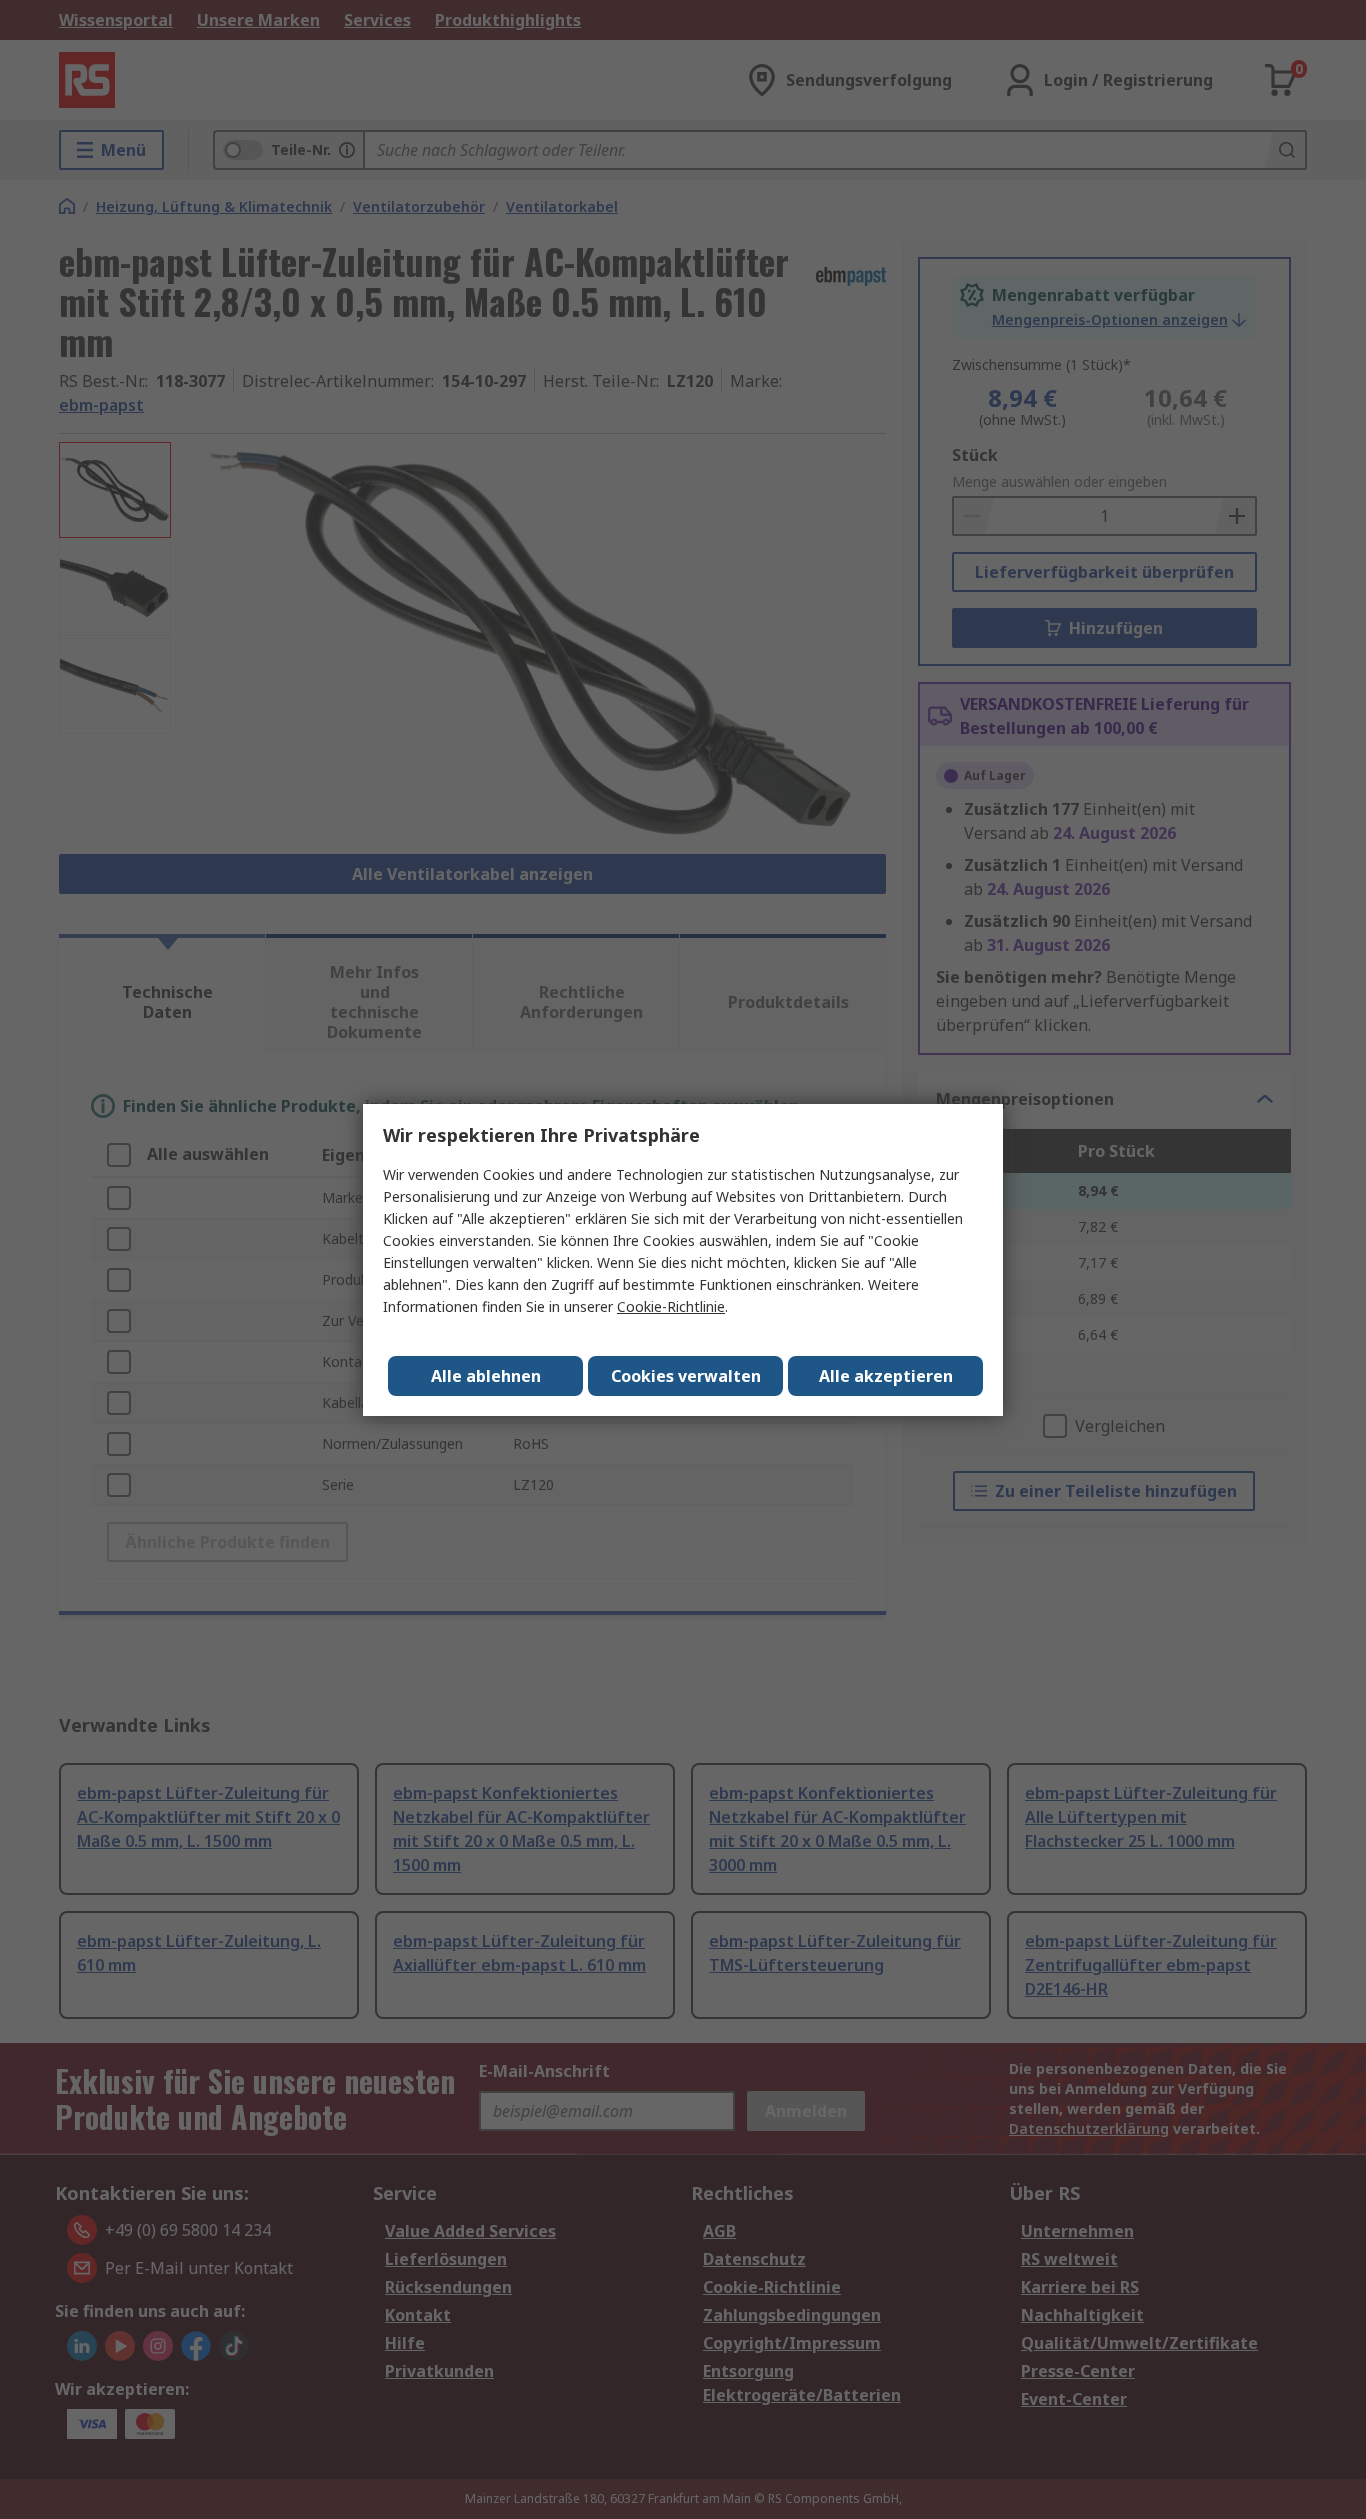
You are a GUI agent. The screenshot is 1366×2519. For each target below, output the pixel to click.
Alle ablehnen (486, 1376)
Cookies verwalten (686, 1376)
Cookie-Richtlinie (671, 1306)
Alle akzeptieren (886, 1376)
